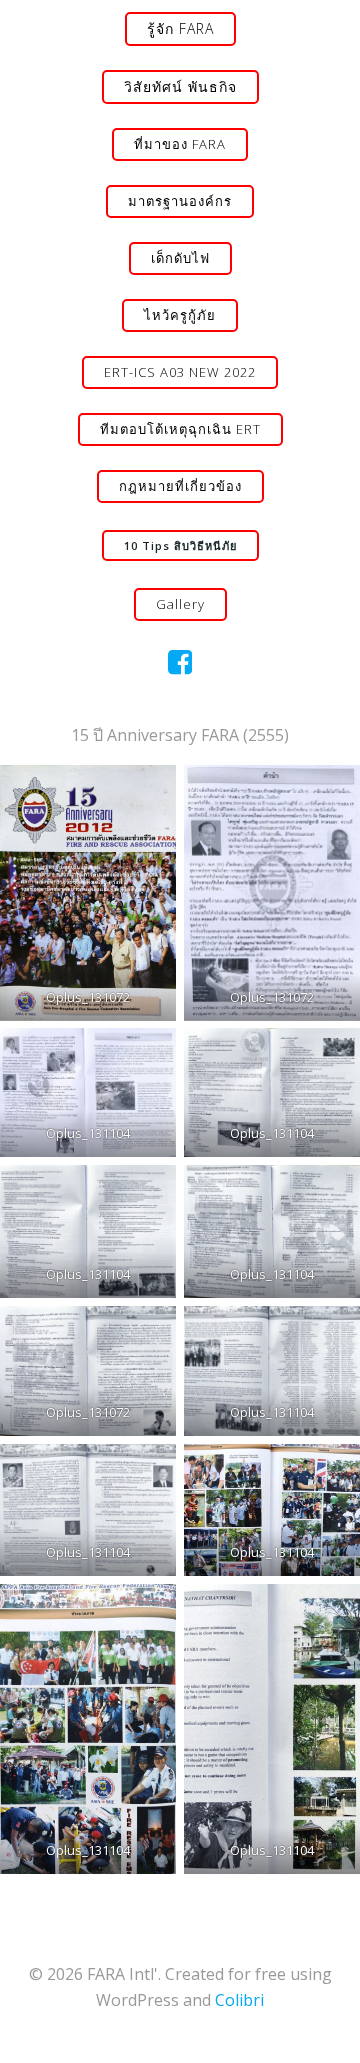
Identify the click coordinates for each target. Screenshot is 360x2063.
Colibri (239, 2000)
